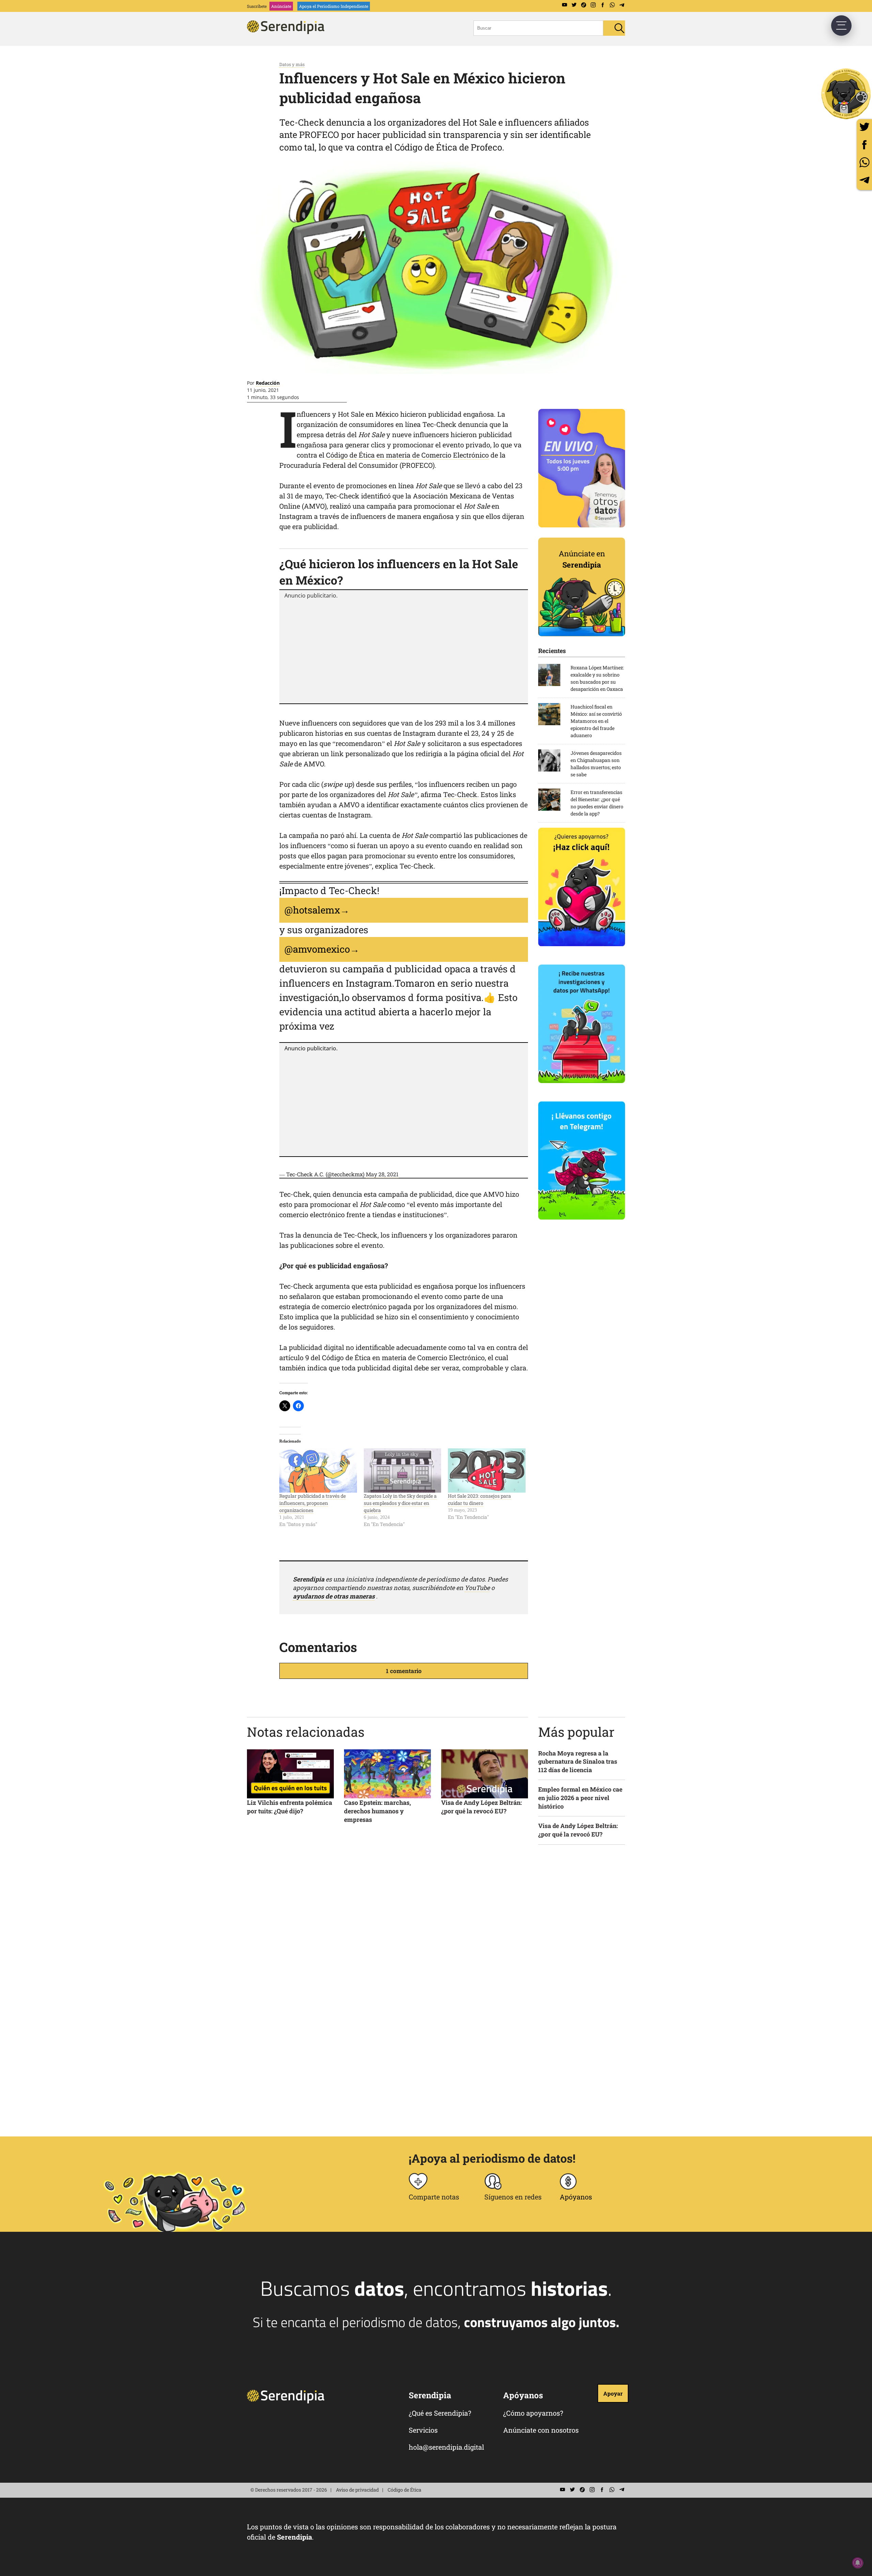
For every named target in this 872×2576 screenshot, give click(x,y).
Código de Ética (404, 2490)
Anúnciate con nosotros (541, 2430)
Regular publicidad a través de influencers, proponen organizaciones (313, 1503)
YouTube (477, 1588)
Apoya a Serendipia (846, 94)
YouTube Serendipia (564, 5)
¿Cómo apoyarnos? (533, 2413)
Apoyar (613, 2393)
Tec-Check (460, 794)
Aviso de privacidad (357, 2490)
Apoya (334, 6)
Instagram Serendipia (593, 5)
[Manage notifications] (858, 2563)
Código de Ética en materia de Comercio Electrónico (407, 455)
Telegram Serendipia (622, 5)
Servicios (423, 2430)
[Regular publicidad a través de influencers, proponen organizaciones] (318, 1470)
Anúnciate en (582, 559)
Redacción (268, 383)
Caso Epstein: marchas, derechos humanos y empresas (377, 1811)
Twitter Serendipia (574, 5)
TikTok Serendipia (583, 5)
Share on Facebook (864, 145)
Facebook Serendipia (603, 5)
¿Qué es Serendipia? (440, 2413)
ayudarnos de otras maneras (334, 1596)
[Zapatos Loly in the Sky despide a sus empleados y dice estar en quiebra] (403, 1470)
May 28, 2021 (382, 1174)
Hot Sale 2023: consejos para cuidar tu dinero (479, 1499)
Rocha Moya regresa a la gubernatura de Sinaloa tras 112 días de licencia (578, 1762)
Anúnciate (281, 6)
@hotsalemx (312, 910)
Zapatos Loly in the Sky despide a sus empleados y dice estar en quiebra (400, 1503)
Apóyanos (576, 2197)
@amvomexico (317, 949)
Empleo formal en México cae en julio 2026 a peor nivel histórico (580, 1798)
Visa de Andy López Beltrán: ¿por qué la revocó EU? (481, 1807)
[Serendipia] (288, 32)
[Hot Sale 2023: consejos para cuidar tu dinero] (487, 1470)
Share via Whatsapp (864, 162)
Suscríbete (257, 6)
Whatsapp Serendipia (612, 5)
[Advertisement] (404, 650)
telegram (864, 180)
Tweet (864, 127)
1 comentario (404, 1671)
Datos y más (292, 64)
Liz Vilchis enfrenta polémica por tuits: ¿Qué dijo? (290, 1807)
